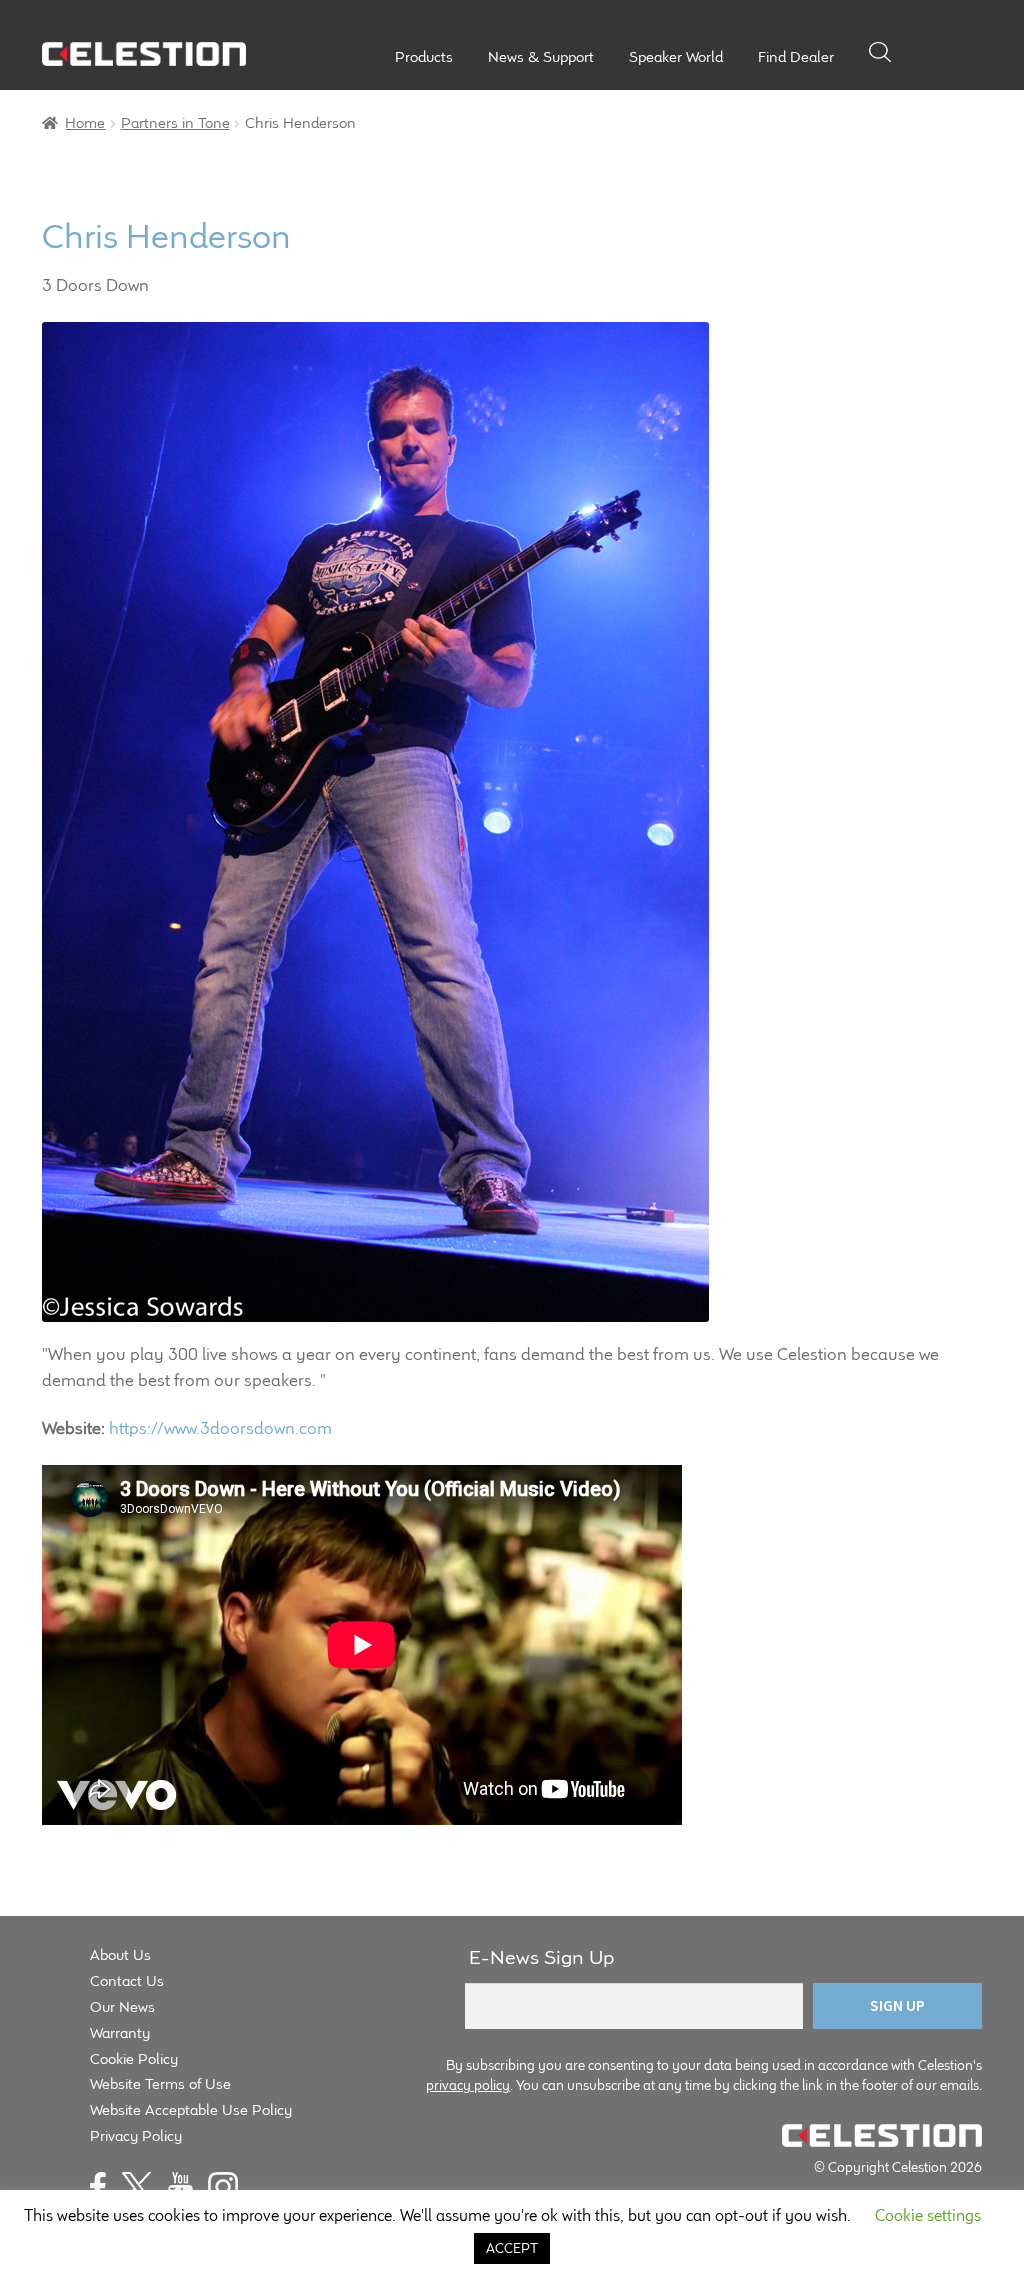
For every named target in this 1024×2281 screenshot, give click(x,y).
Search (880, 52)
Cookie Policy (134, 2058)
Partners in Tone (175, 122)
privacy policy (468, 2085)
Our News (122, 2006)
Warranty (120, 2032)
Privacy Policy (136, 2135)
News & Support (541, 57)
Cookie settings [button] (928, 2215)
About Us (120, 1954)
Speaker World (676, 57)
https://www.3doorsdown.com (220, 1428)
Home (85, 122)
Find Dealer (796, 57)
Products (424, 57)
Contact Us (127, 1980)
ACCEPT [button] (512, 2248)
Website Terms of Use (160, 2083)
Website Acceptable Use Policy (191, 2109)
